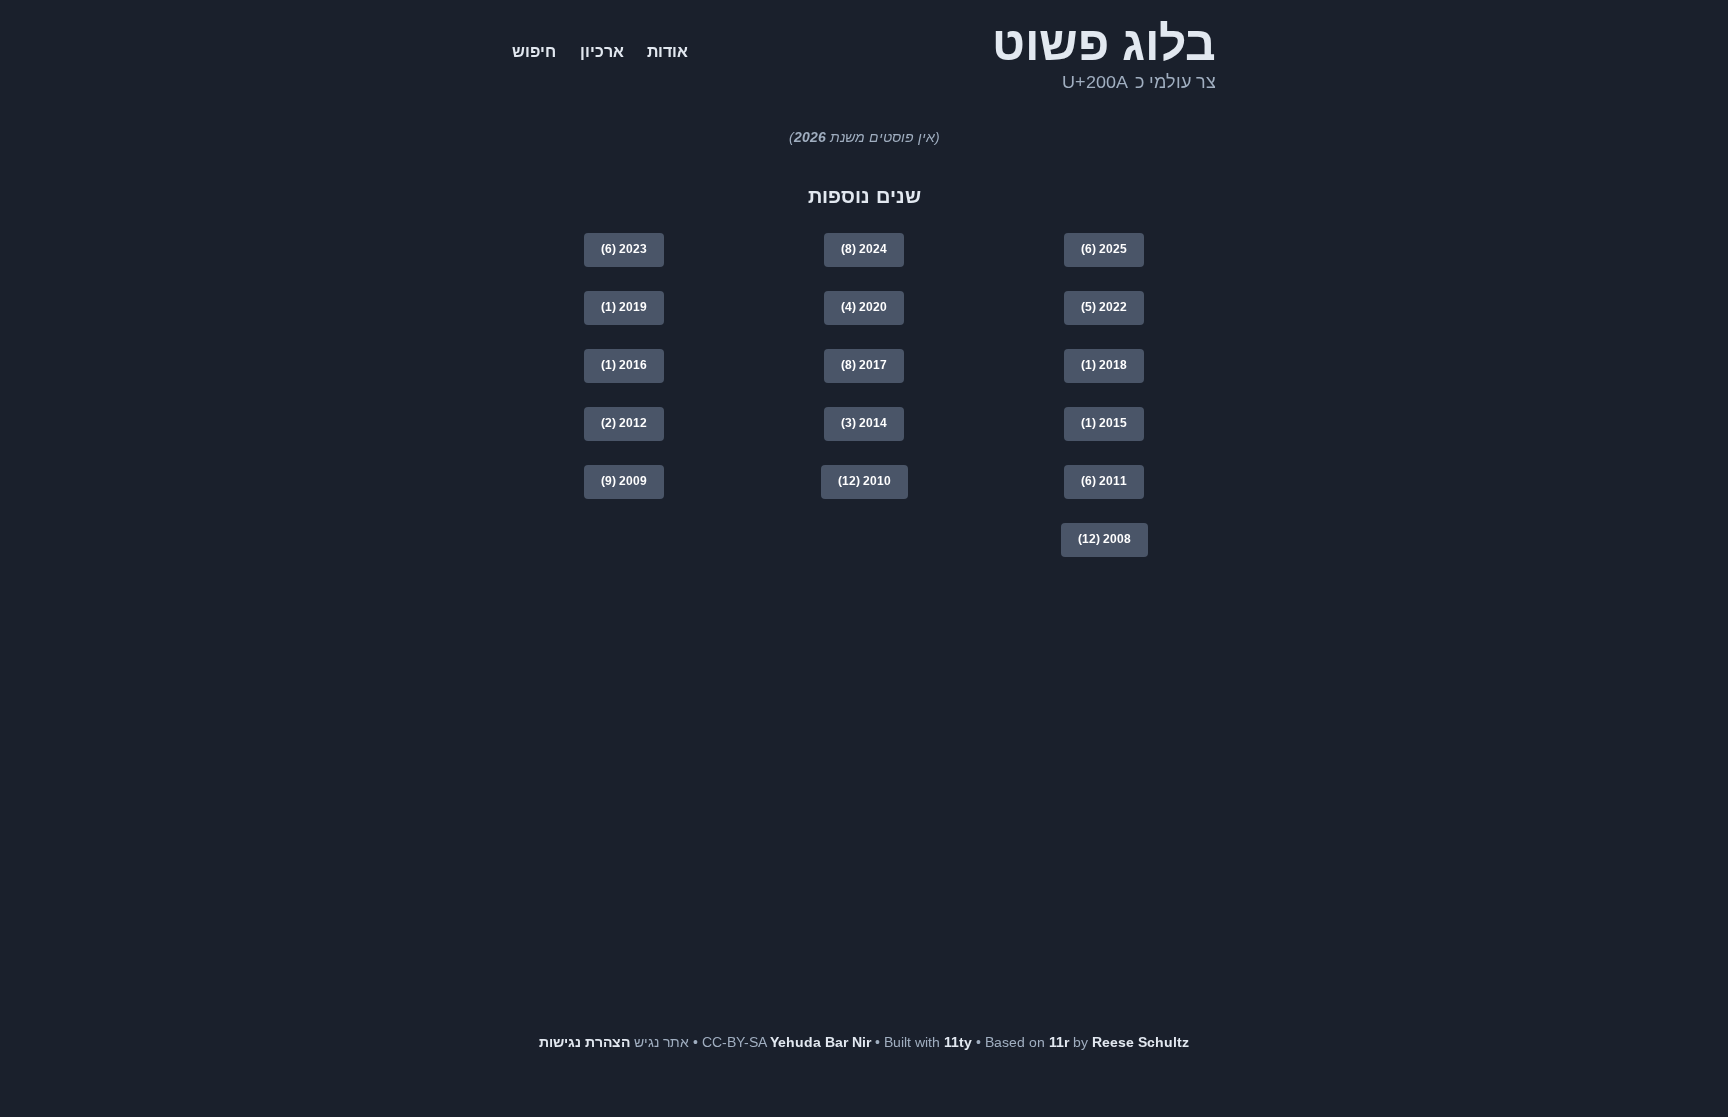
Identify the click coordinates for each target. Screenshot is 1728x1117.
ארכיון (602, 51)
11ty (958, 1042)
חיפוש (534, 51)
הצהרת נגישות (584, 1042)
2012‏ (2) (624, 423)
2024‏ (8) (864, 249)
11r (1059, 1042)
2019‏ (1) (624, 307)
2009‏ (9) (624, 481)
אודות (667, 51)
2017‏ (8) (864, 365)
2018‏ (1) (1104, 365)
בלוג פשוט (1104, 43)
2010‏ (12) (864, 481)
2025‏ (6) (1104, 249)
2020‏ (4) (864, 307)
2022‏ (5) (1104, 307)
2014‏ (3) (864, 423)
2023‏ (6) (624, 249)
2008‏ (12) (1104, 539)
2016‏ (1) (624, 365)
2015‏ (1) (1104, 423)
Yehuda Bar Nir (822, 1042)
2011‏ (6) (1104, 481)
